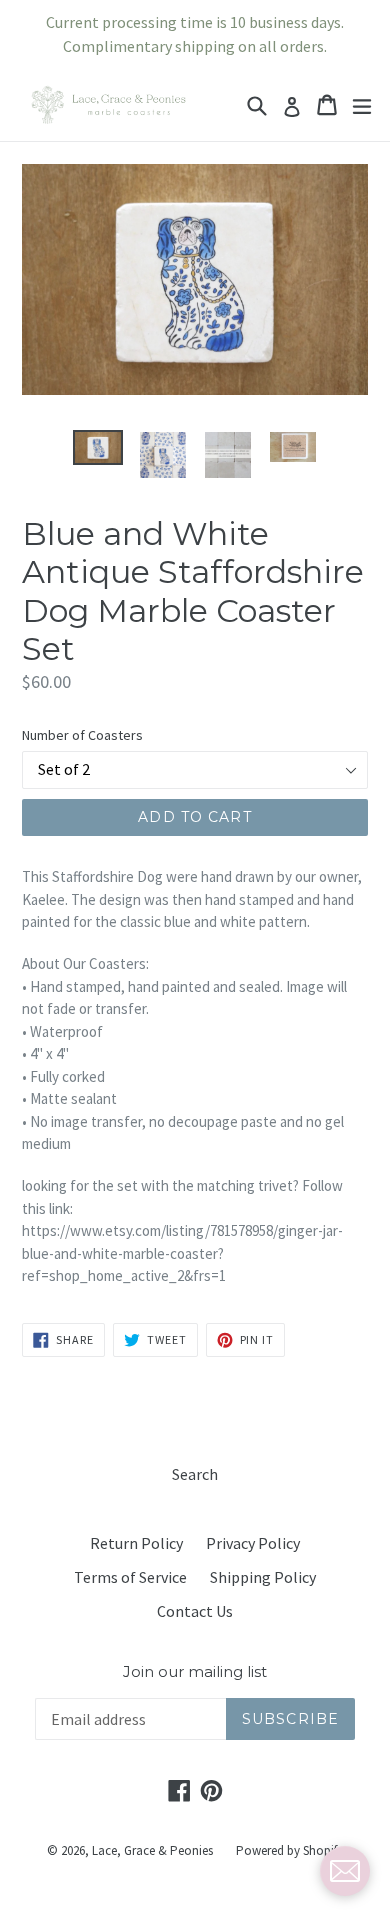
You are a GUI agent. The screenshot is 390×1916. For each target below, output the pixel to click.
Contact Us (195, 1611)
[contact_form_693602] (345, 1871)
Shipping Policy (263, 1577)
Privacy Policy (253, 1543)
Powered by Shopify (289, 1850)
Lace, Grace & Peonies (152, 1850)
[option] (97, 447)
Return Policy (136, 1543)
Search (195, 1474)
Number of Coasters (82, 735)
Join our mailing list (195, 1672)
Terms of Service (130, 1577)
